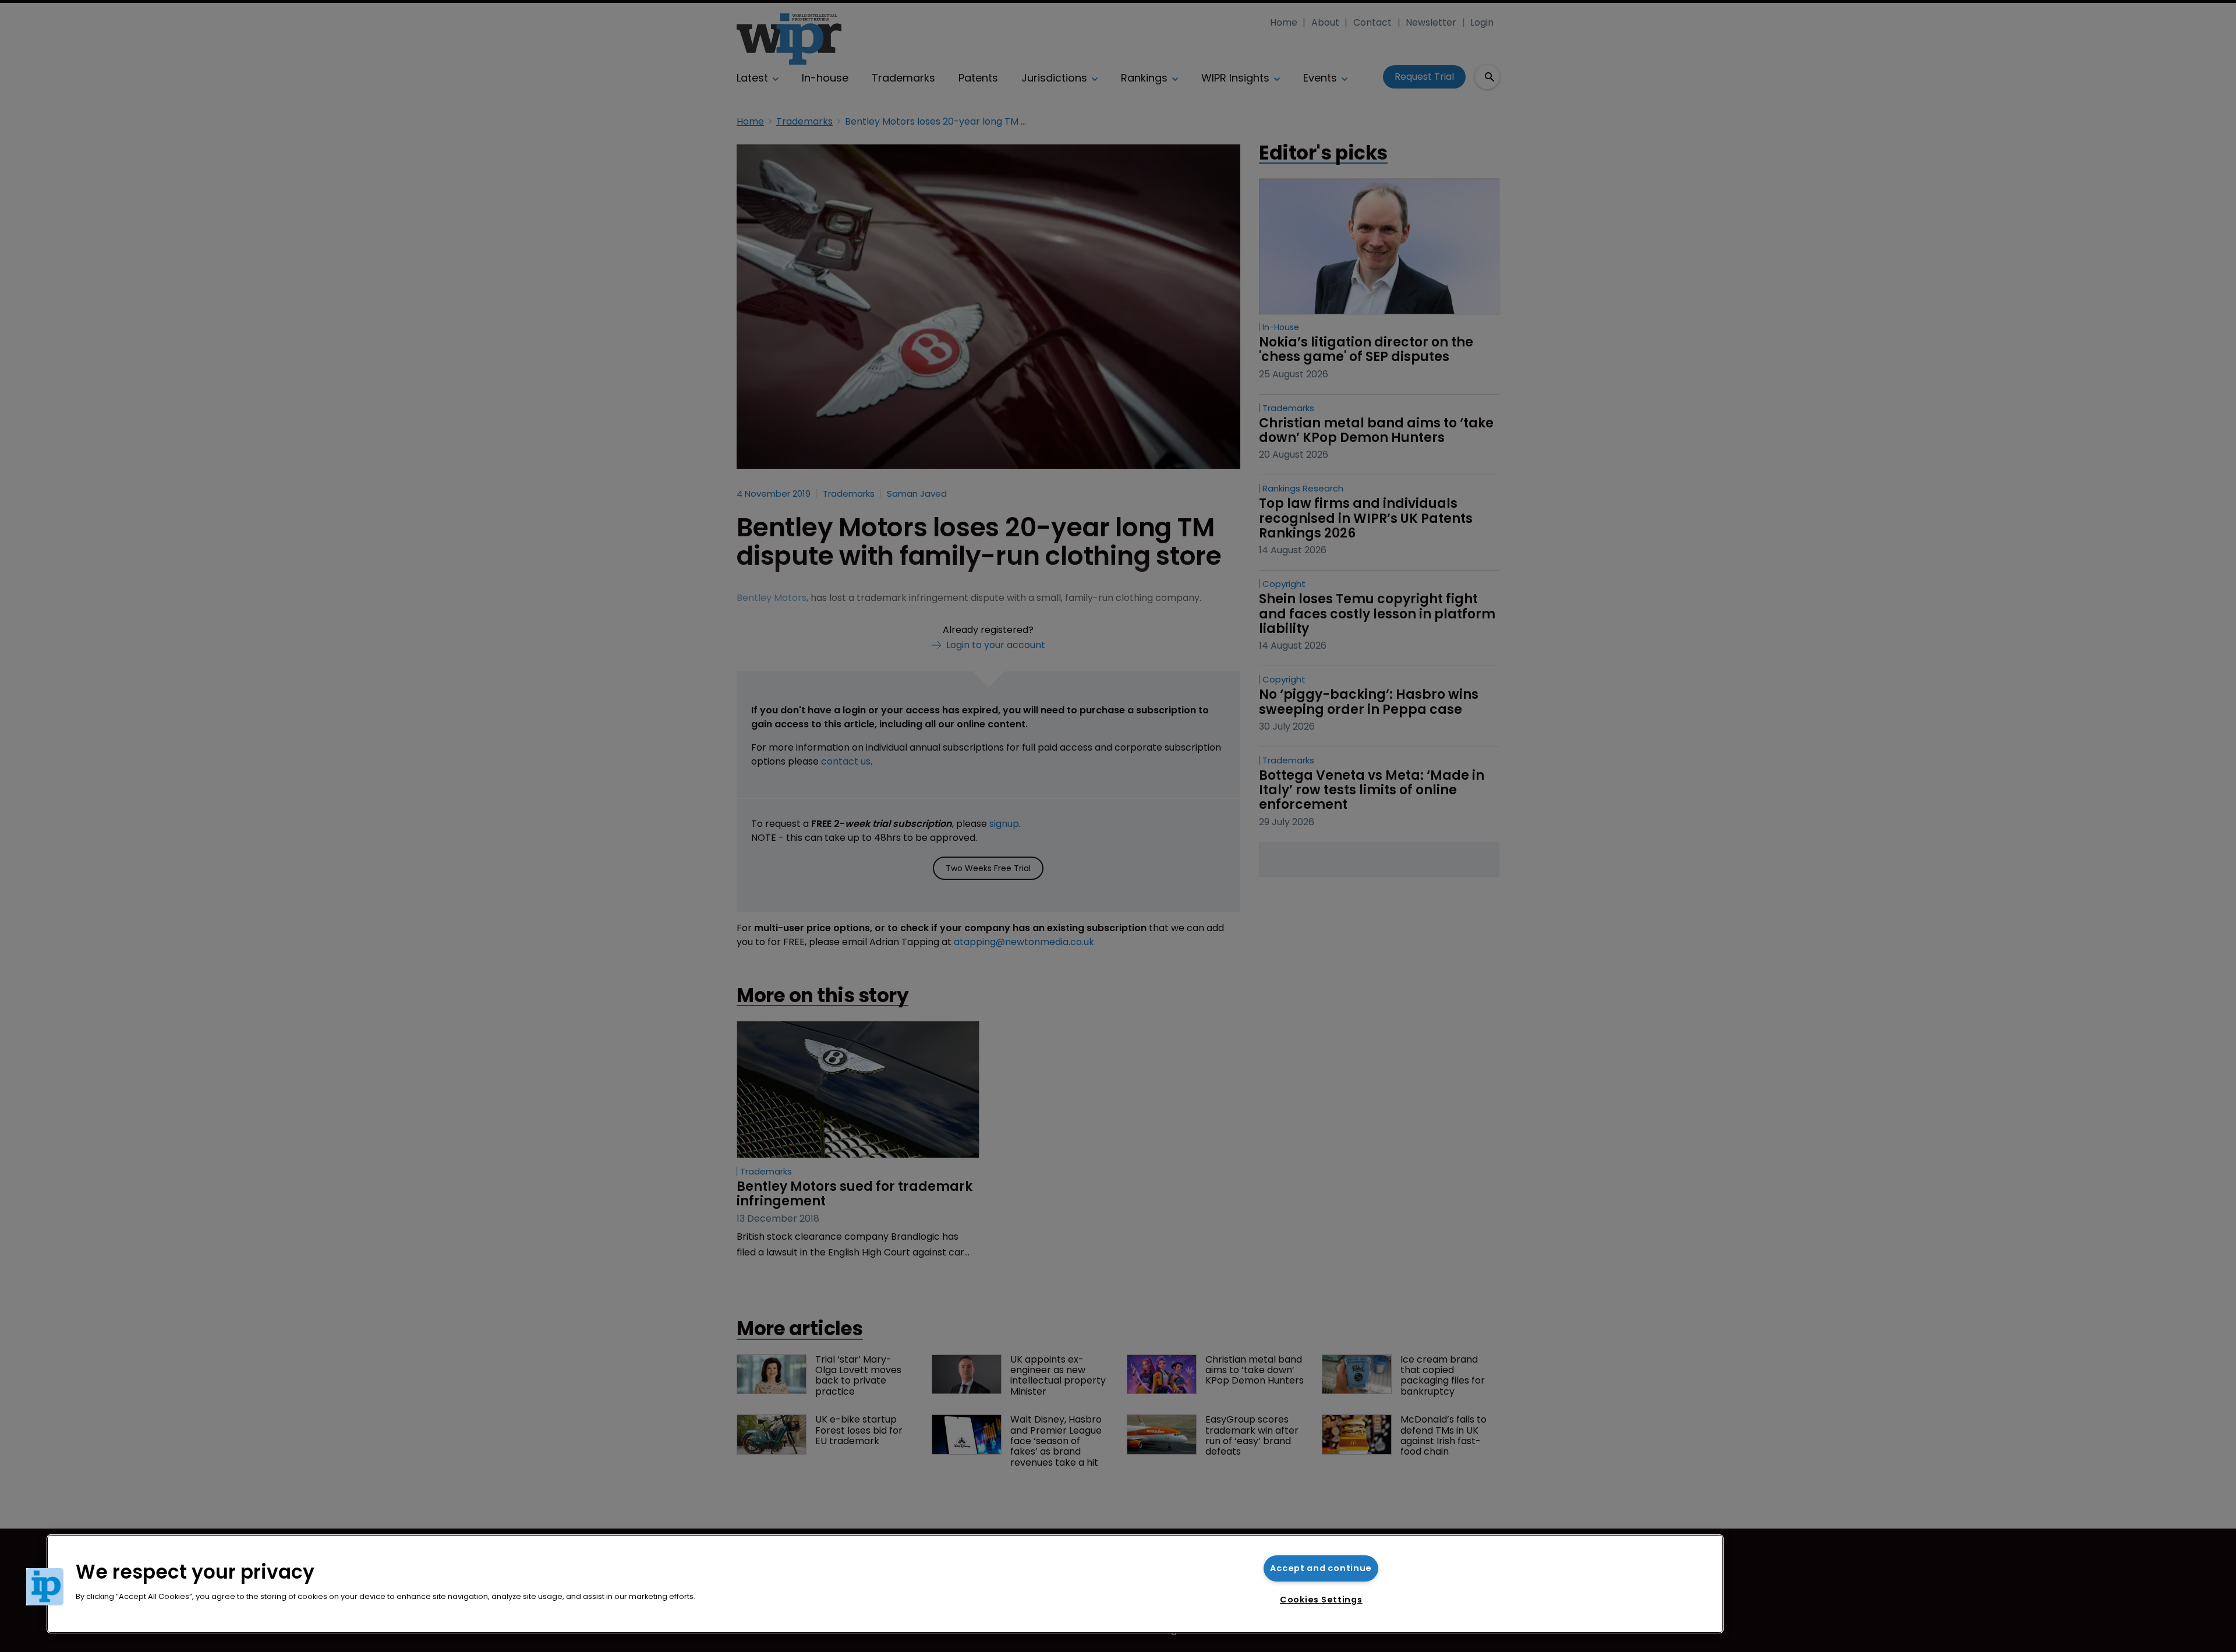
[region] (885, 1584)
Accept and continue (1321, 1568)
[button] (45, 1587)
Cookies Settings (1321, 1600)
